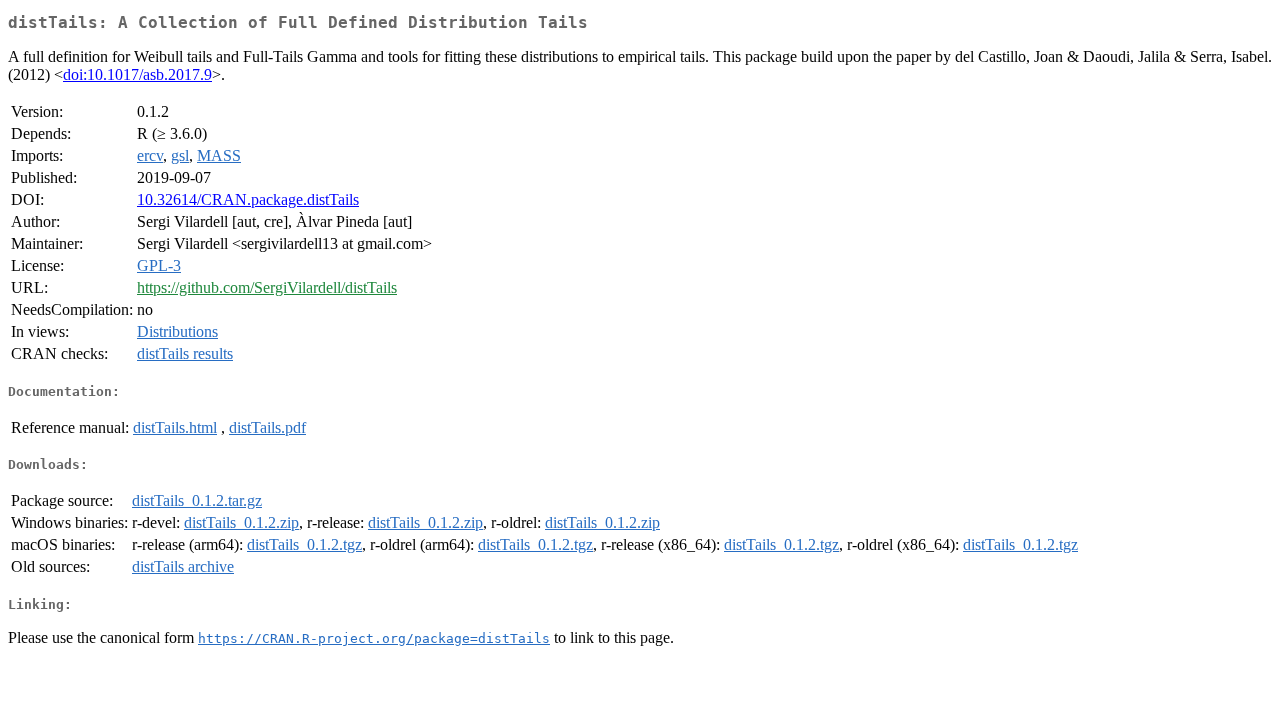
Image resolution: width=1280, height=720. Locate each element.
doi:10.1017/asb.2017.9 (137, 74)
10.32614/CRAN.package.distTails (248, 199)
